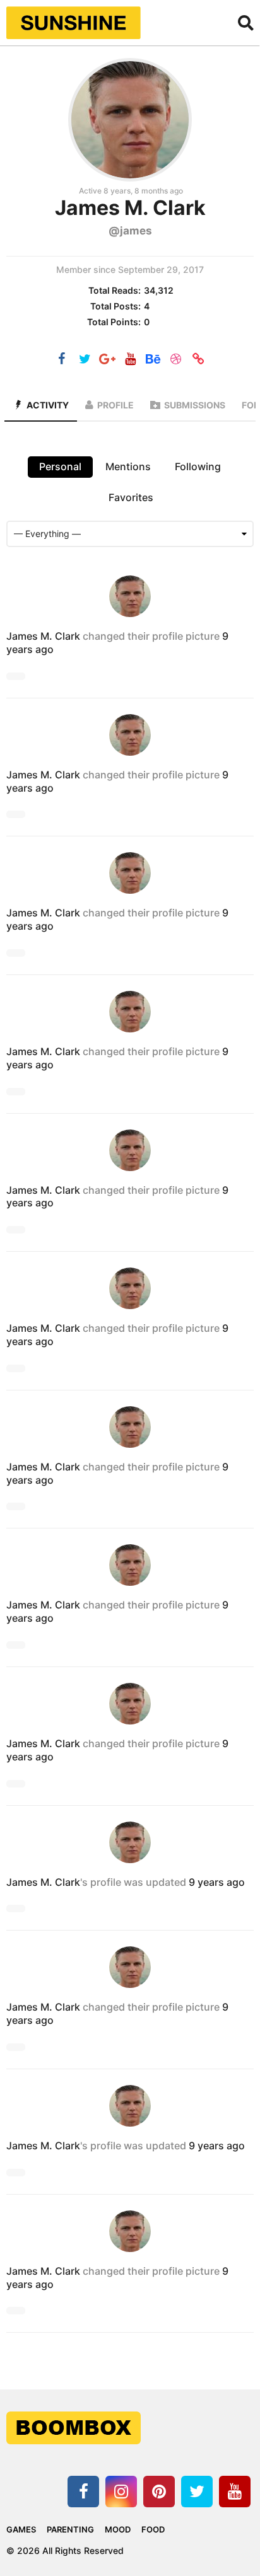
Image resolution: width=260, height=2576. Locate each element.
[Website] (198, 360)
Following (198, 466)
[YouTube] (130, 360)
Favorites (131, 497)
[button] (246, 23)
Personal (60, 466)
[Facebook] (62, 360)
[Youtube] (235, 2492)
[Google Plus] (107, 360)
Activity (48, 405)
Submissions (195, 405)
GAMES (21, 2529)
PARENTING (70, 2529)
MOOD (118, 2529)
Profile (115, 405)
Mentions (128, 466)
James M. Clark (43, 636)
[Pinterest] (159, 2492)
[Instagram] (121, 2492)
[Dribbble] (175, 360)
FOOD (153, 2529)
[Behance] (153, 360)
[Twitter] (85, 360)
